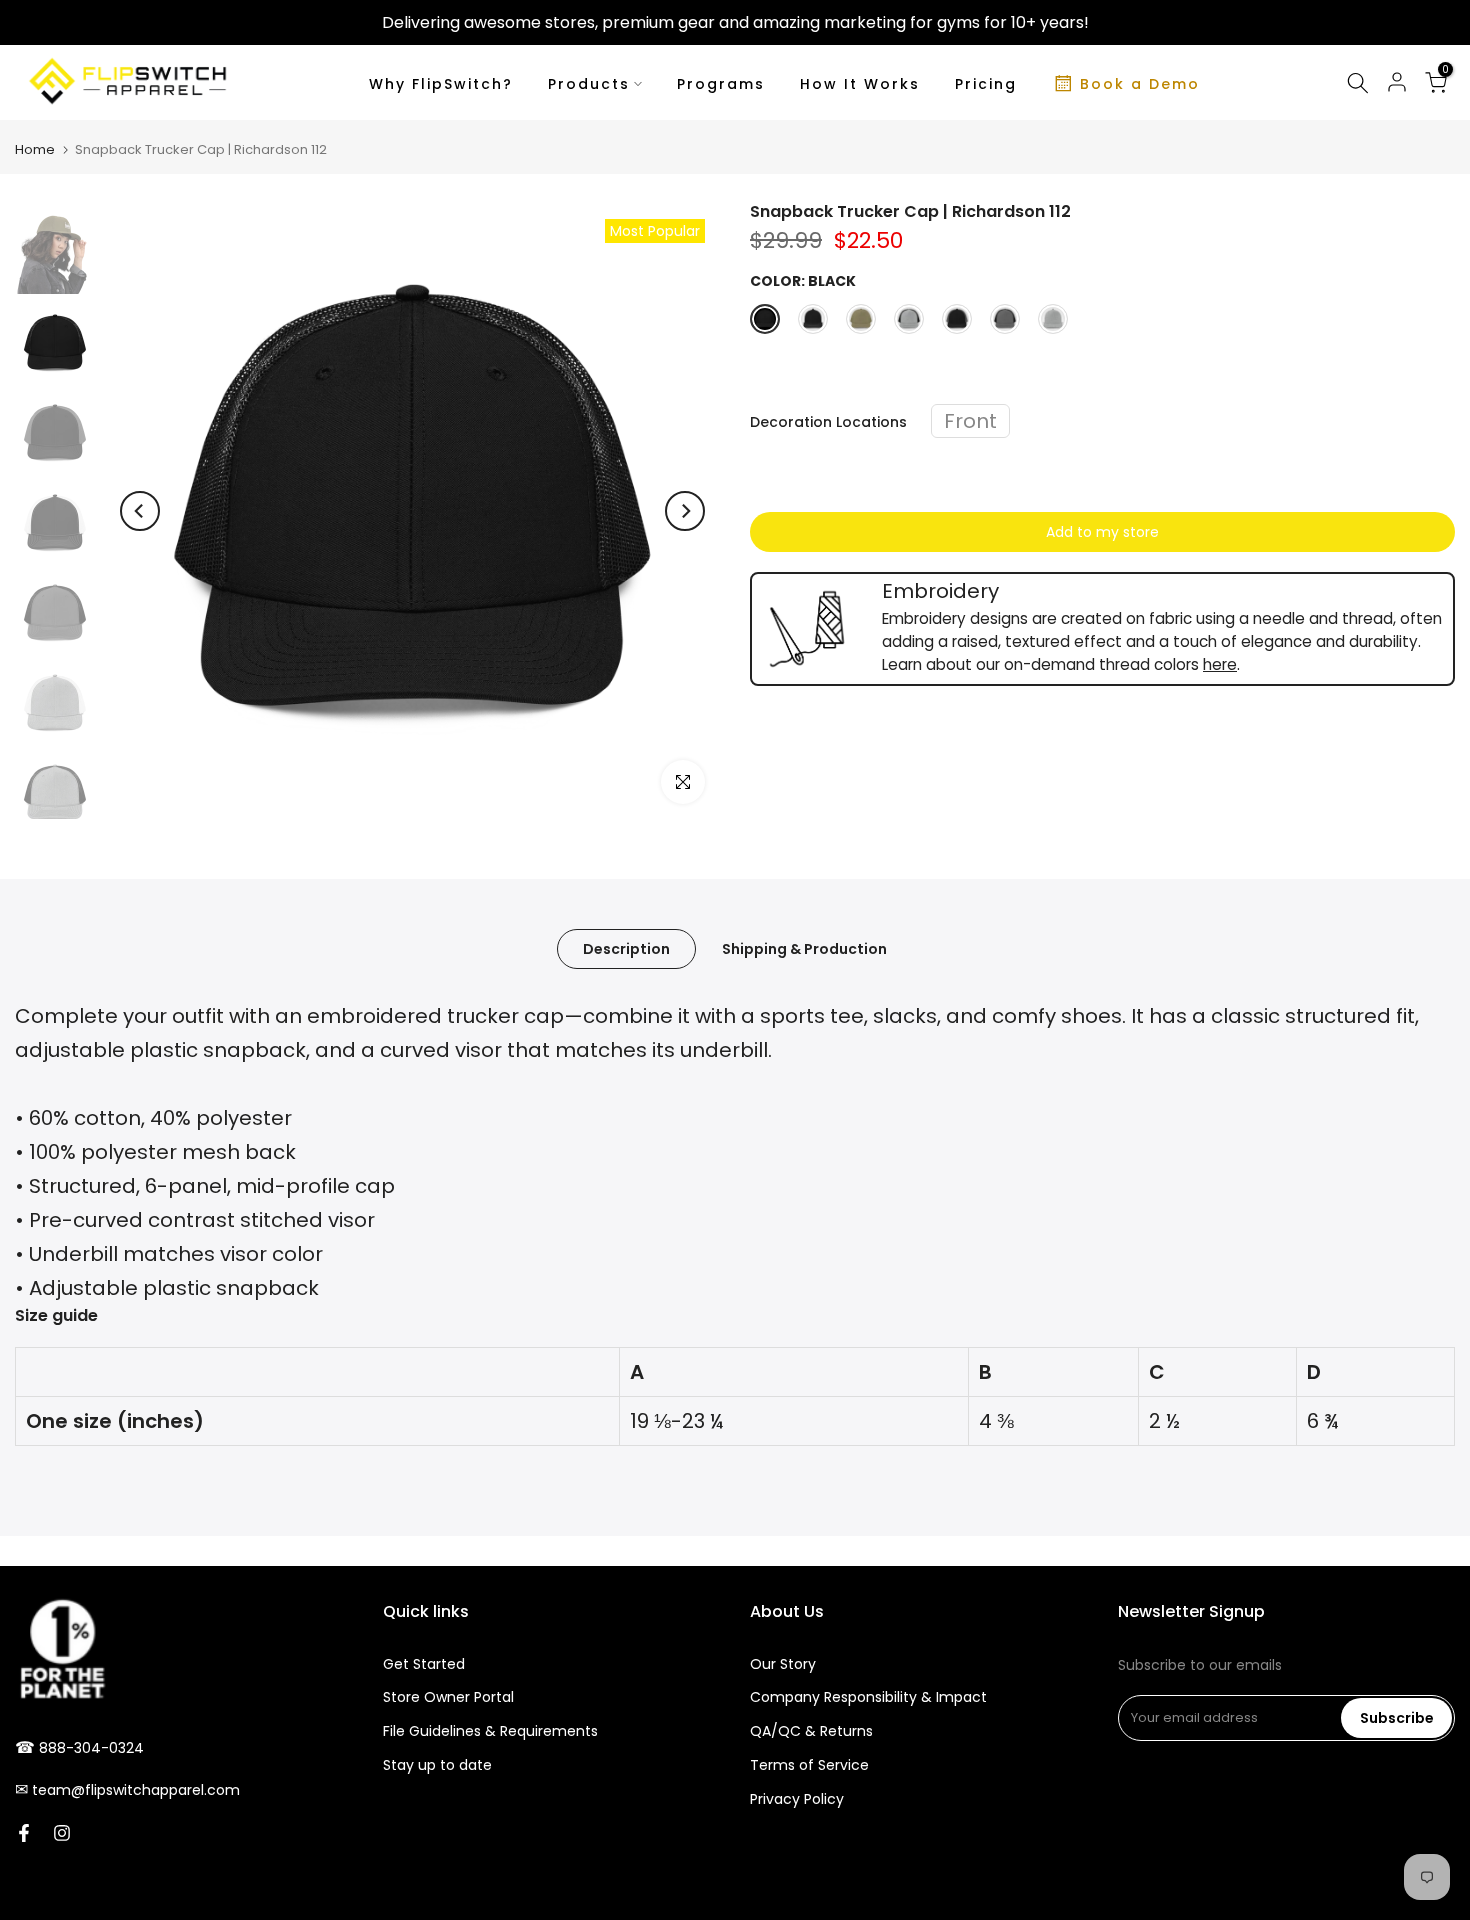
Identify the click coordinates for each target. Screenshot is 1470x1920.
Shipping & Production (804, 948)
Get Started (424, 1664)
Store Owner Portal (448, 1697)
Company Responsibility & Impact (868, 1697)
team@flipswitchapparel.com (136, 1790)
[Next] (685, 511)
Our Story (783, 1664)
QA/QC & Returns (811, 1731)
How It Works (860, 84)
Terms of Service (809, 1765)
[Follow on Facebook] (24, 1833)
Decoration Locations (828, 421)
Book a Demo (1140, 84)
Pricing (986, 84)
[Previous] (140, 511)
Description (626, 948)
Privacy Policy (797, 1799)
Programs (721, 84)
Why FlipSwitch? (441, 84)
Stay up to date (437, 1765)
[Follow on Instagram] (62, 1833)
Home (35, 149)
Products (589, 84)
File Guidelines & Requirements (490, 1731)
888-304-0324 (91, 1748)
